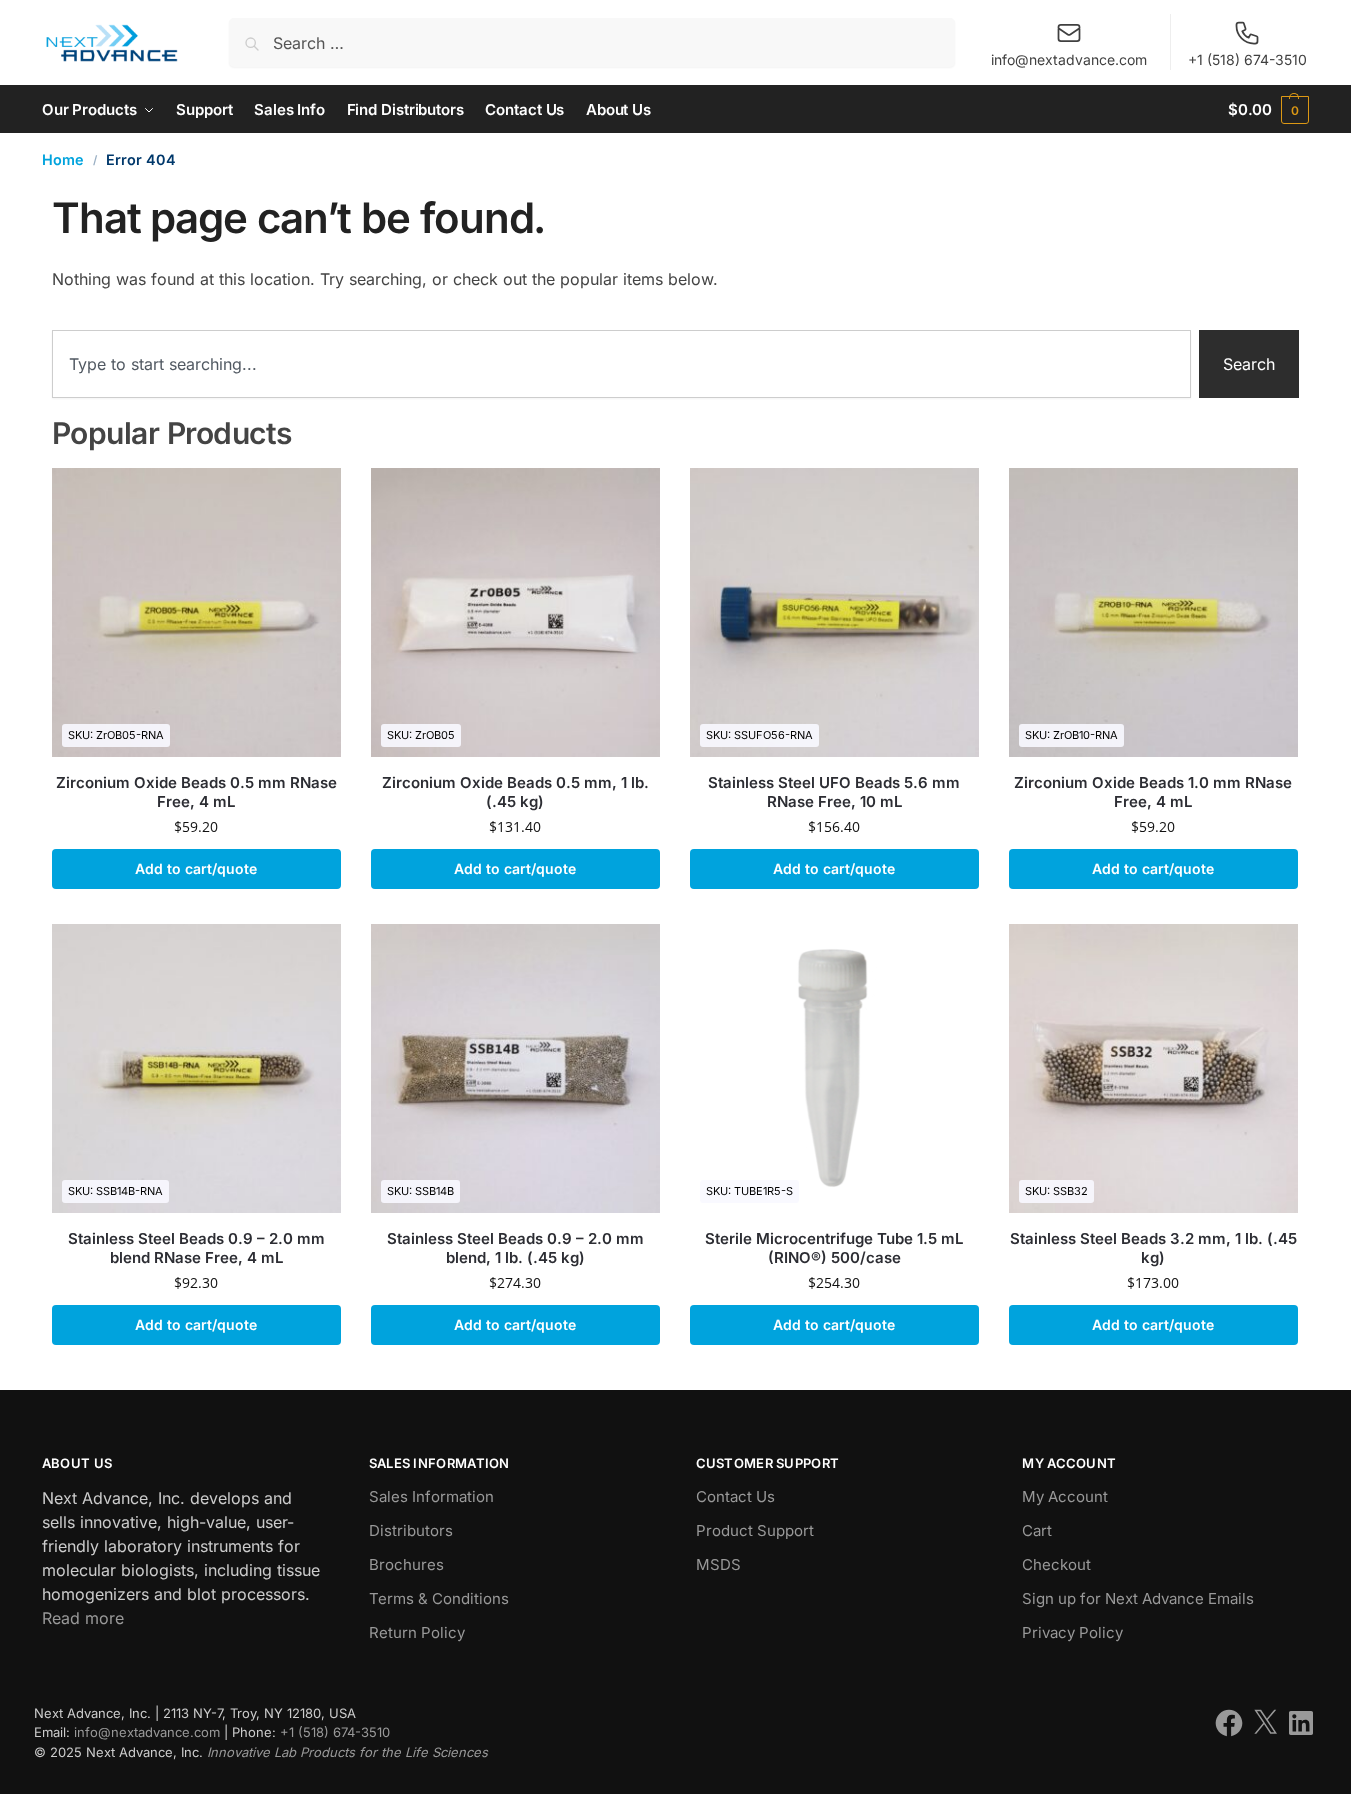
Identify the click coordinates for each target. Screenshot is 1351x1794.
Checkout (1056, 1564)
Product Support (755, 1530)
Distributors (411, 1530)
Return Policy (417, 1632)
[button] (1268, 109)
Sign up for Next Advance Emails (1138, 1598)
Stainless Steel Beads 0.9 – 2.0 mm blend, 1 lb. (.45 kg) (515, 1248)
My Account (1065, 1496)
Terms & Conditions (439, 1598)
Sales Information (431, 1496)
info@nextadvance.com (1069, 59)
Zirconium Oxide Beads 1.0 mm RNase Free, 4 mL (1153, 792)
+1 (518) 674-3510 (1247, 59)
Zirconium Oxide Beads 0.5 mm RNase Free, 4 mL (196, 792)
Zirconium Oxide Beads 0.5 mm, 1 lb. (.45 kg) (515, 792)
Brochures (406, 1564)
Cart (1037, 1530)
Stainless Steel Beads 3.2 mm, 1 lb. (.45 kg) (1153, 1248)
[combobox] (621, 364)
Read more (83, 1618)
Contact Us (735, 1496)
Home (63, 159)
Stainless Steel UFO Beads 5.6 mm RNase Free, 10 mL (834, 792)
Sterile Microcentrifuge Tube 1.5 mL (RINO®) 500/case (834, 1248)
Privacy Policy (1072, 1632)
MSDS (718, 1564)
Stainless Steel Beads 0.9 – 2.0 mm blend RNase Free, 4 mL (196, 1248)
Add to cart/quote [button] (196, 868)
